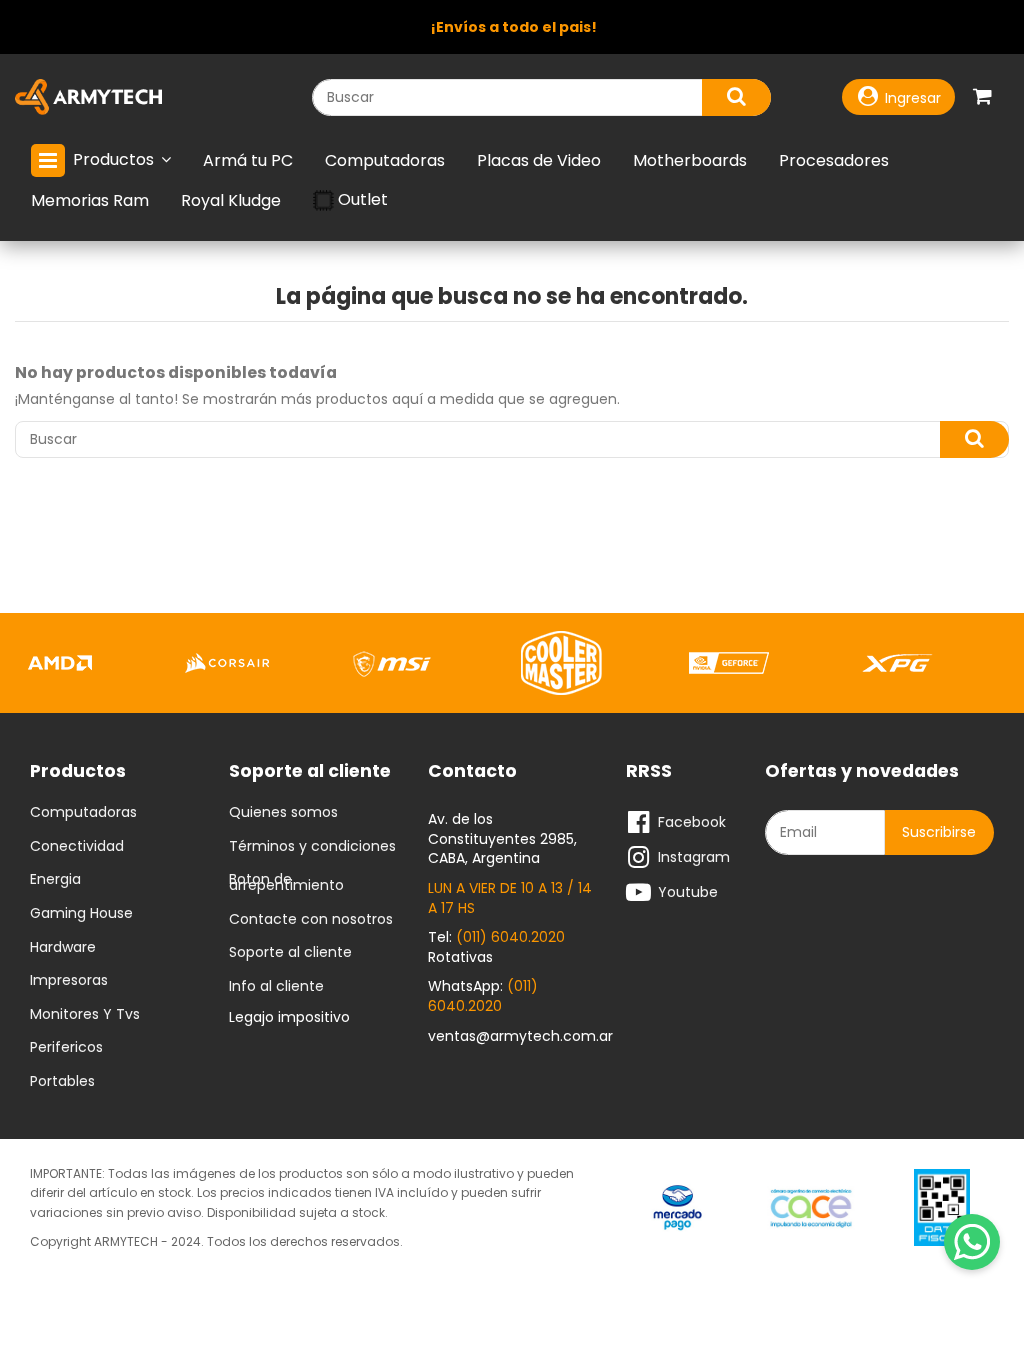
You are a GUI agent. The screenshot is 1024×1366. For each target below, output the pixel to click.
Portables (62, 1082)
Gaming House (81, 914)
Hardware (63, 948)
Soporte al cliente (290, 953)
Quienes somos (283, 813)
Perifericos (66, 1048)
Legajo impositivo (289, 1017)
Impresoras (69, 981)
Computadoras (83, 813)
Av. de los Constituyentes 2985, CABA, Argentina (502, 838)
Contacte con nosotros (311, 920)
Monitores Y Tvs (85, 1015)
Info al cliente (276, 987)
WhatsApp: (483, 996)
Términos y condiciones (312, 847)
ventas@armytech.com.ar (520, 1036)
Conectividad (77, 847)
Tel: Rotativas (496, 947)
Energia (55, 880)
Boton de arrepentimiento (286, 882)
